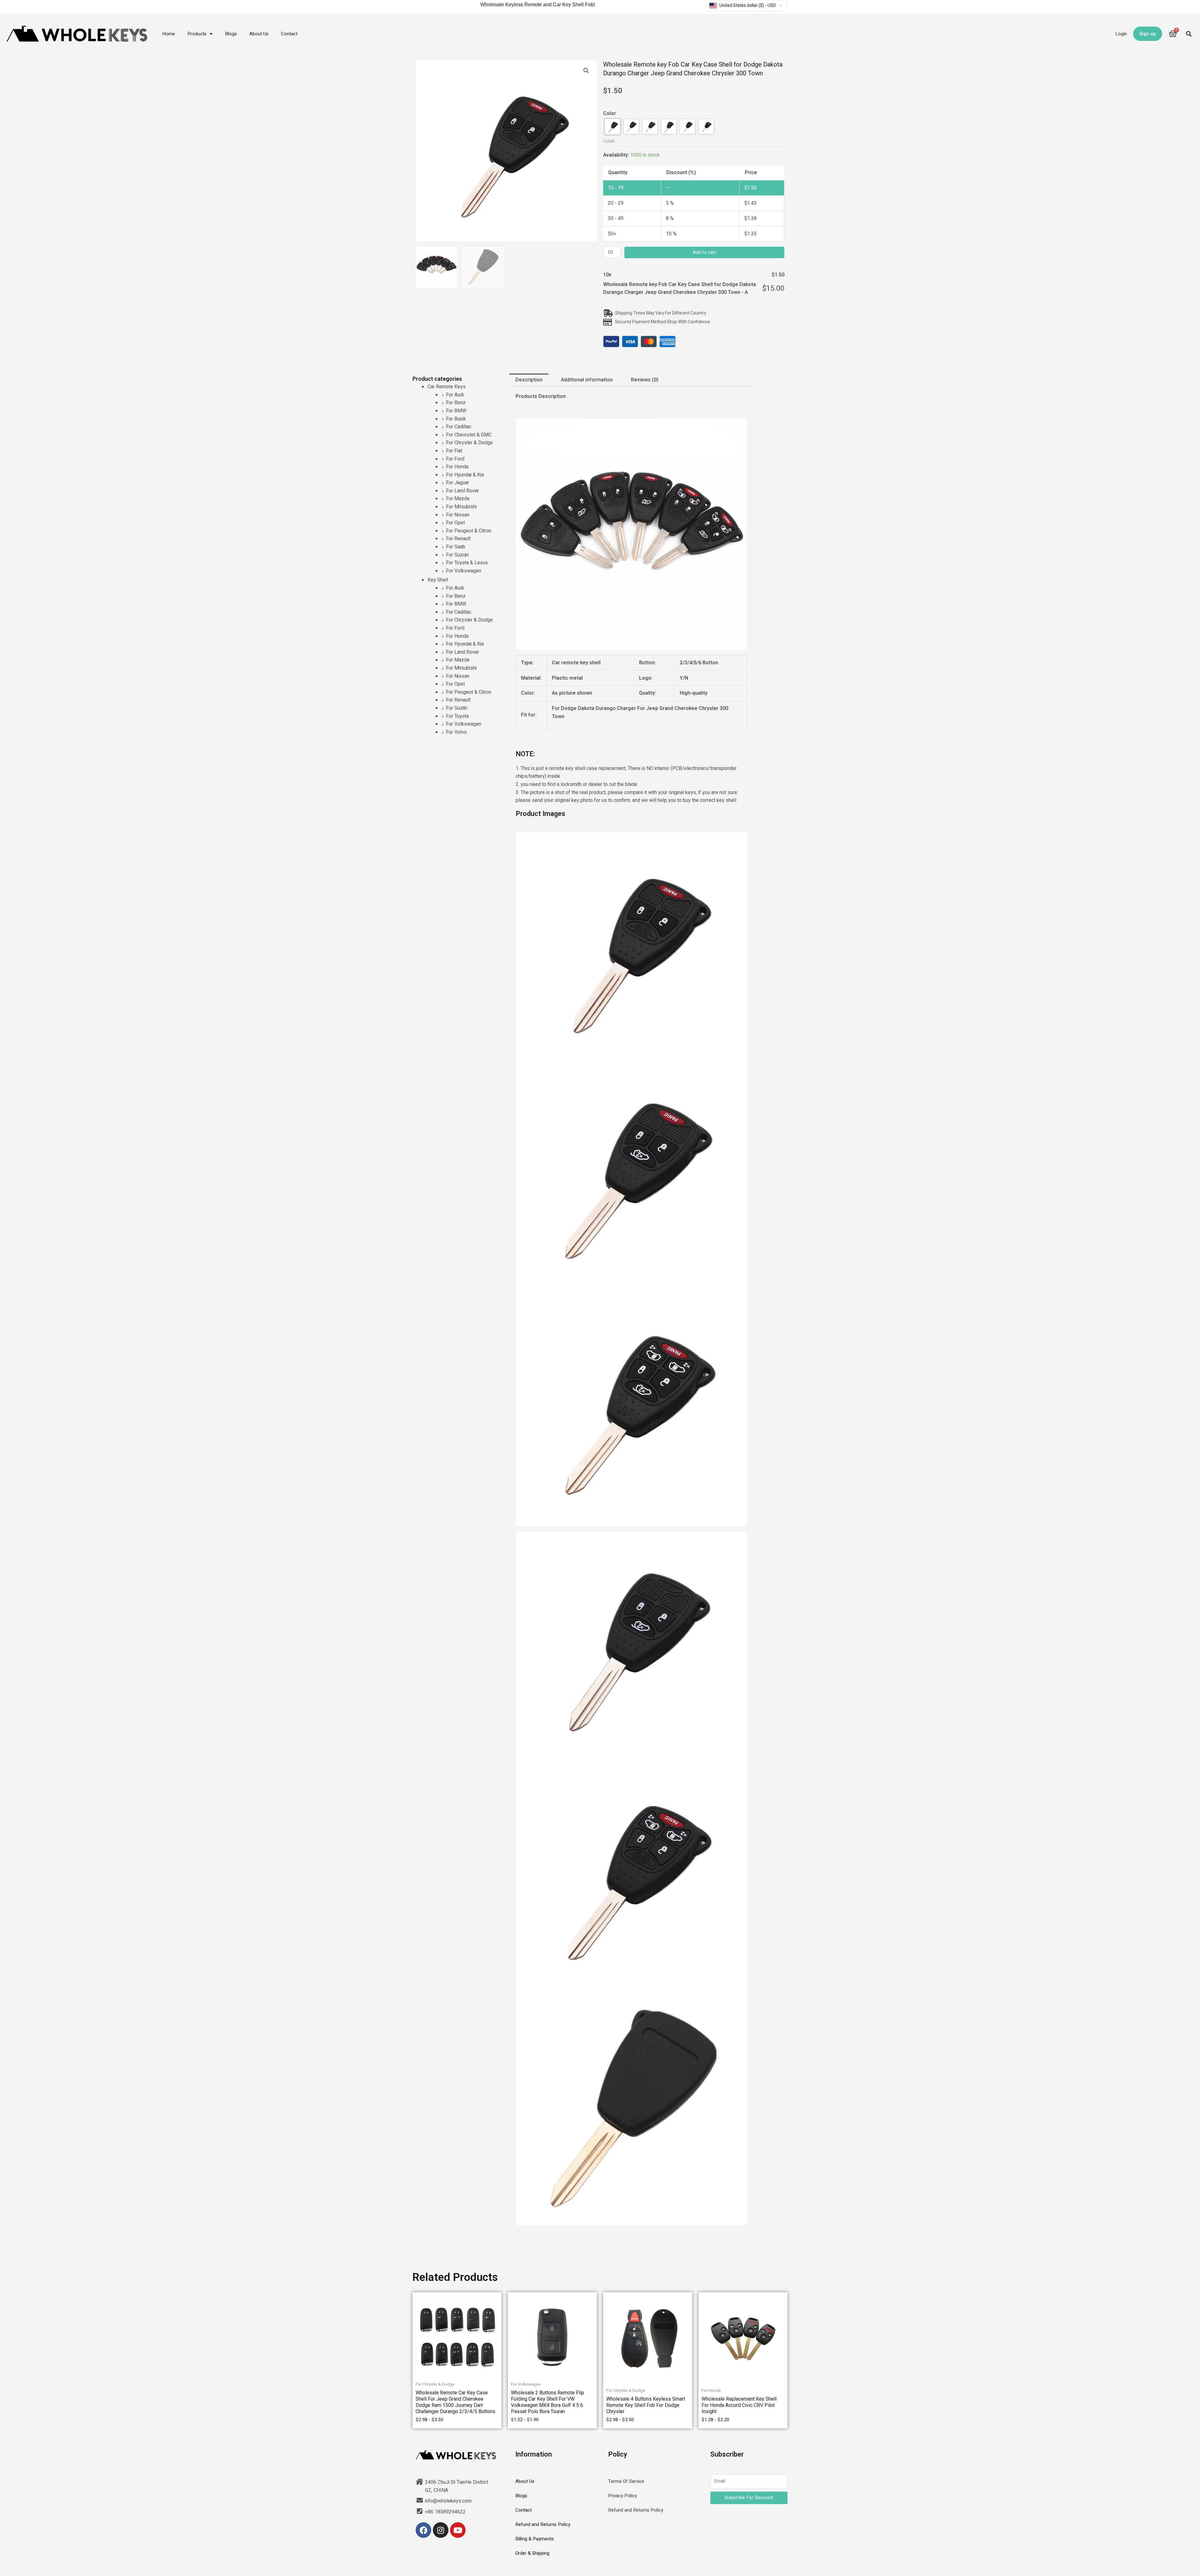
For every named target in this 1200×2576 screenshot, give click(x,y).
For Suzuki (457, 555)
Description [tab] (529, 380)
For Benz (456, 403)
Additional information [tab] (587, 380)
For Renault (458, 539)
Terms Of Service (626, 2481)
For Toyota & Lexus (467, 563)
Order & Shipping (532, 2553)
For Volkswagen (464, 571)
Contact (289, 34)
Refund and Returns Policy (543, 2524)
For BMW (456, 411)
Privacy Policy (622, 2496)
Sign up (1148, 34)
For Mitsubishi (461, 507)
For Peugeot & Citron (469, 531)
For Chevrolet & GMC (469, 435)
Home (169, 34)
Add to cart (704, 252)
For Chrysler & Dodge (469, 443)
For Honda (457, 467)
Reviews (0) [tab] (645, 380)
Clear (609, 141)
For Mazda (458, 499)
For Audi (455, 395)
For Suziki (457, 708)
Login (1121, 34)
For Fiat (454, 451)
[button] (1189, 34)
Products (197, 34)
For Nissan (458, 515)
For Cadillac (459, 427)
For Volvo (456, 732)
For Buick (456, 419)
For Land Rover (462, 491)
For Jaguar (457, 483)
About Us (259, 34)
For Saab (456, 547)
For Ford (455, 459)
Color (610, 113)
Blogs (231, 34)
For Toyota (457, 716)
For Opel (455, 523)
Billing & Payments (535, 2539)
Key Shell (438, 580)
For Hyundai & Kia (465, 475)
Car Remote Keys (447, 387)
